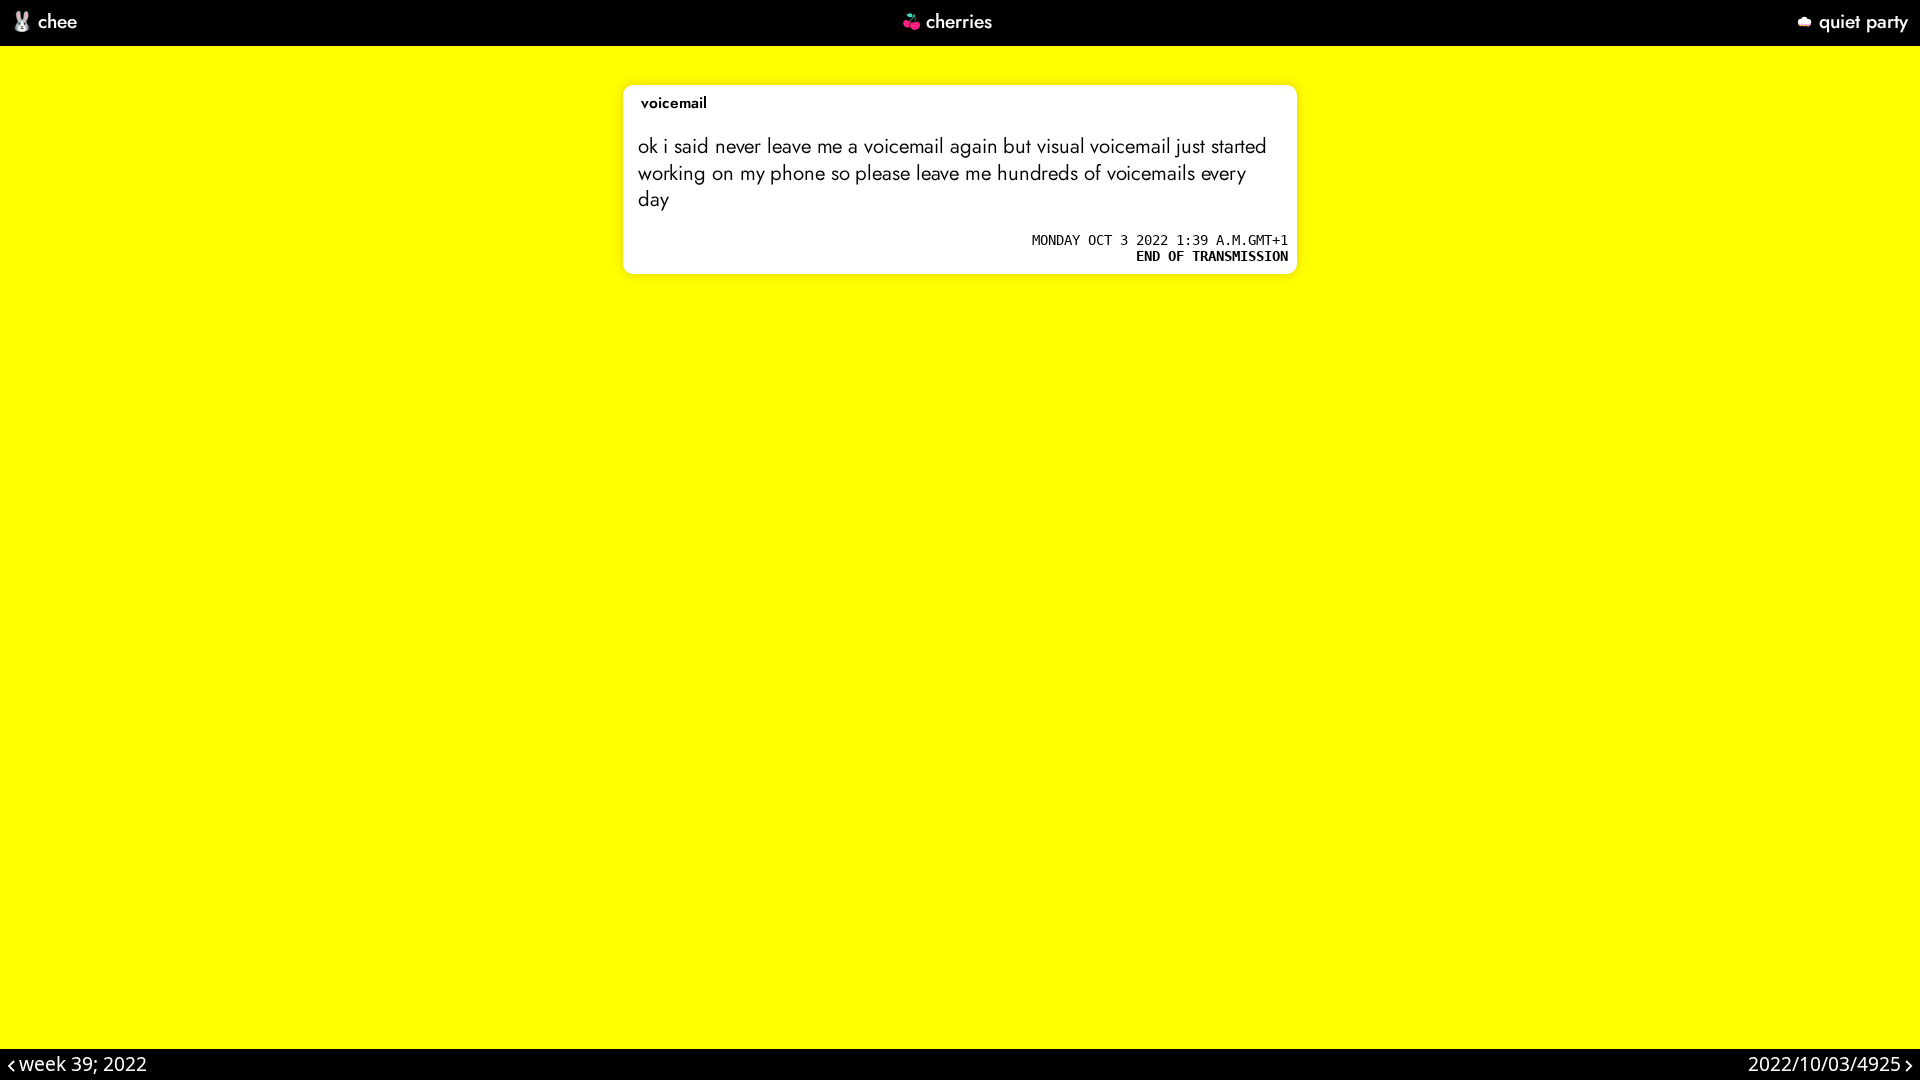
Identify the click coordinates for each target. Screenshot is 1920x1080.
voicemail (674, 103)
